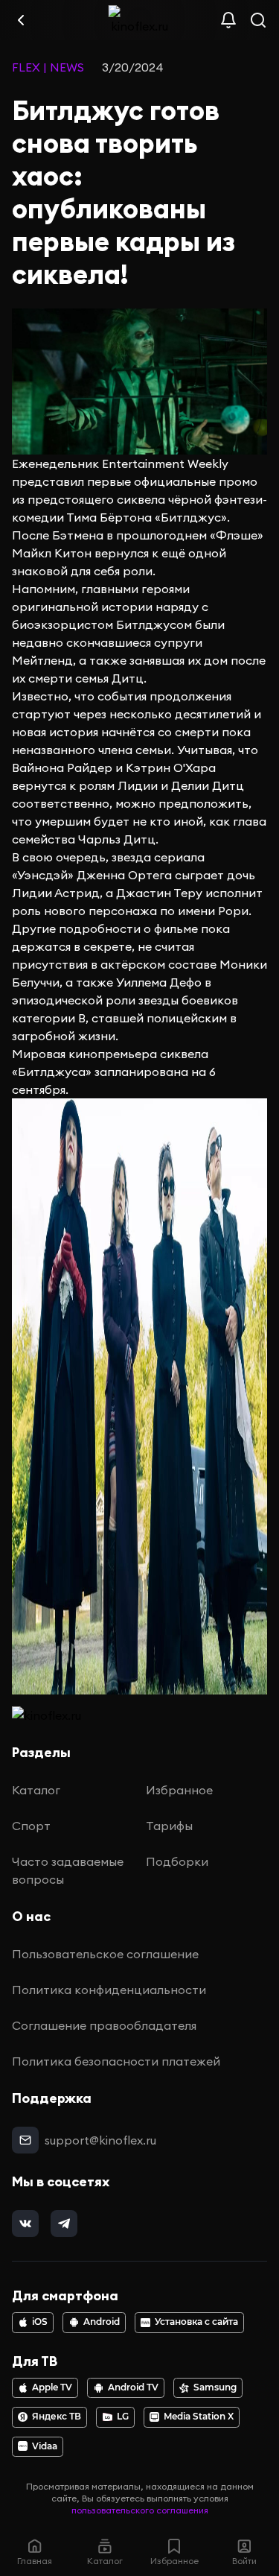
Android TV (133, 2387)
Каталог (36, 1790)
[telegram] (64, 2224)
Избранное (179, 1790)
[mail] (25, 2140)
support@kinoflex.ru (100, 2140)
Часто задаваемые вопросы (68, 1870)
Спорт (31, 1826)
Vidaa (45, 2446)
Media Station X (199, 2417)
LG (123, 2417)
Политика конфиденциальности (109, 1990)
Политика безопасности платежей (116, 2061)
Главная (35, 2561)
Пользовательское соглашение (105, 1954)
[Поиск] (258, 20)
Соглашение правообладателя (104, 2025)
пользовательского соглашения (140, 2510)
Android (102, 2322)
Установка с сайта (196, 2322)
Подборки (177, 1861)
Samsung (215, 2387)
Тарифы (169, 1826)
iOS (40, 2322)
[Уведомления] (228, 20)
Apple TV (52, 2387)
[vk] (25, 2224)
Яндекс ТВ (57, 2417)
